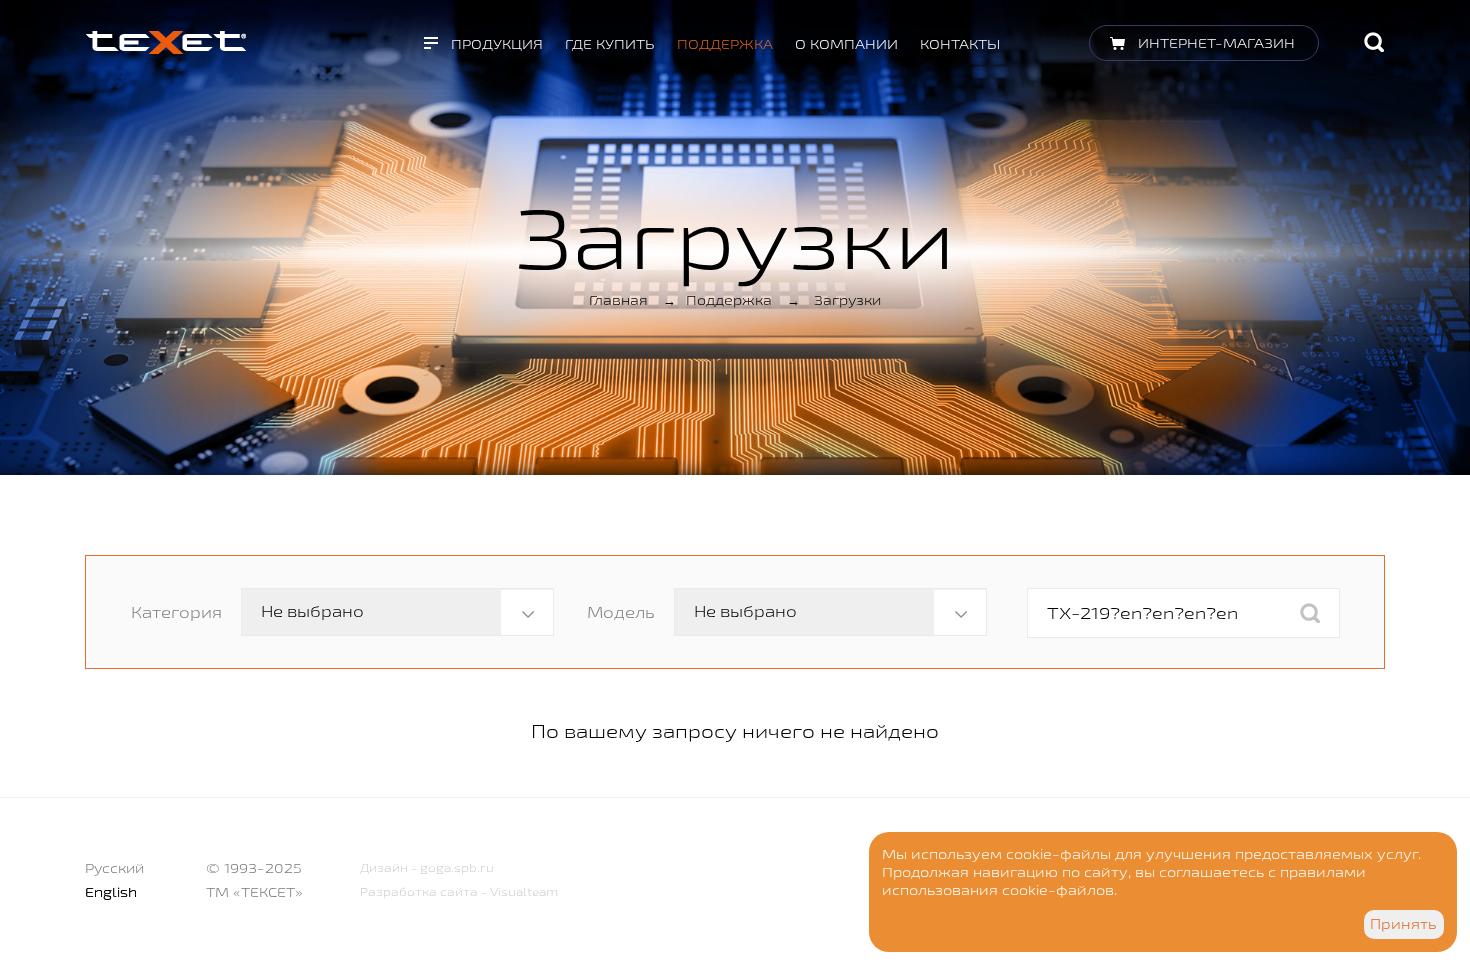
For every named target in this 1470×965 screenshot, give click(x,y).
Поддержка (725, 44)
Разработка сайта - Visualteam (459, 891)
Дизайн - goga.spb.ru (427, 867)
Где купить (610, 44)
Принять (1403, 924)
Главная (618, 300)
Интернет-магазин (1216, 43)
